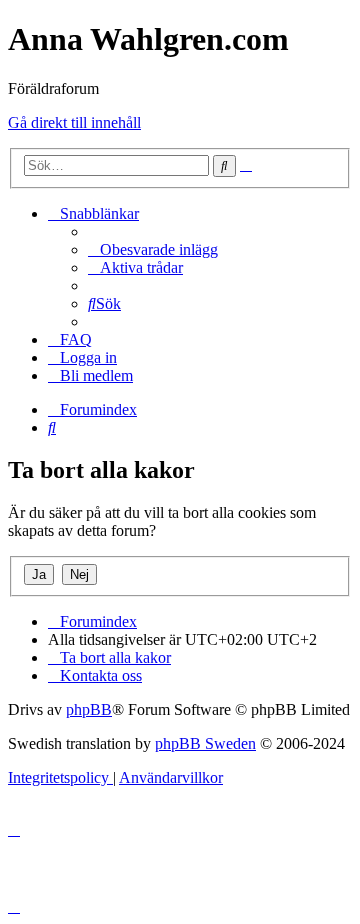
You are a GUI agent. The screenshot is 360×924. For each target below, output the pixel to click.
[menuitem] (153, 249)
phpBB (89, 709)
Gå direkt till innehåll (74, 122)
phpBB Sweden (205, 743)
